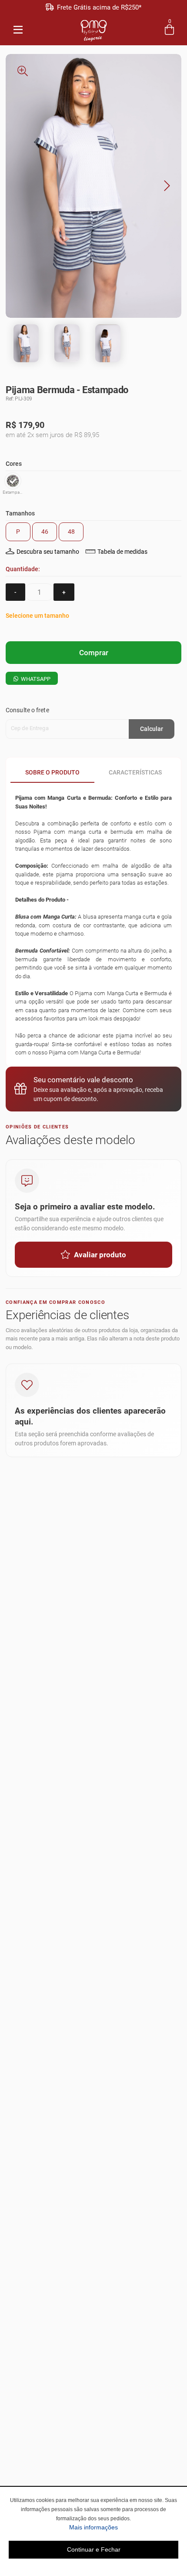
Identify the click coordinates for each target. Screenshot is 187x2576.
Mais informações (124, 2527)
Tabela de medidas (122, 552)
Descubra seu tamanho (48, 552)
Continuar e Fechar (94, 2549)
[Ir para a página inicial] (94, 29)
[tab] (52, 772)
